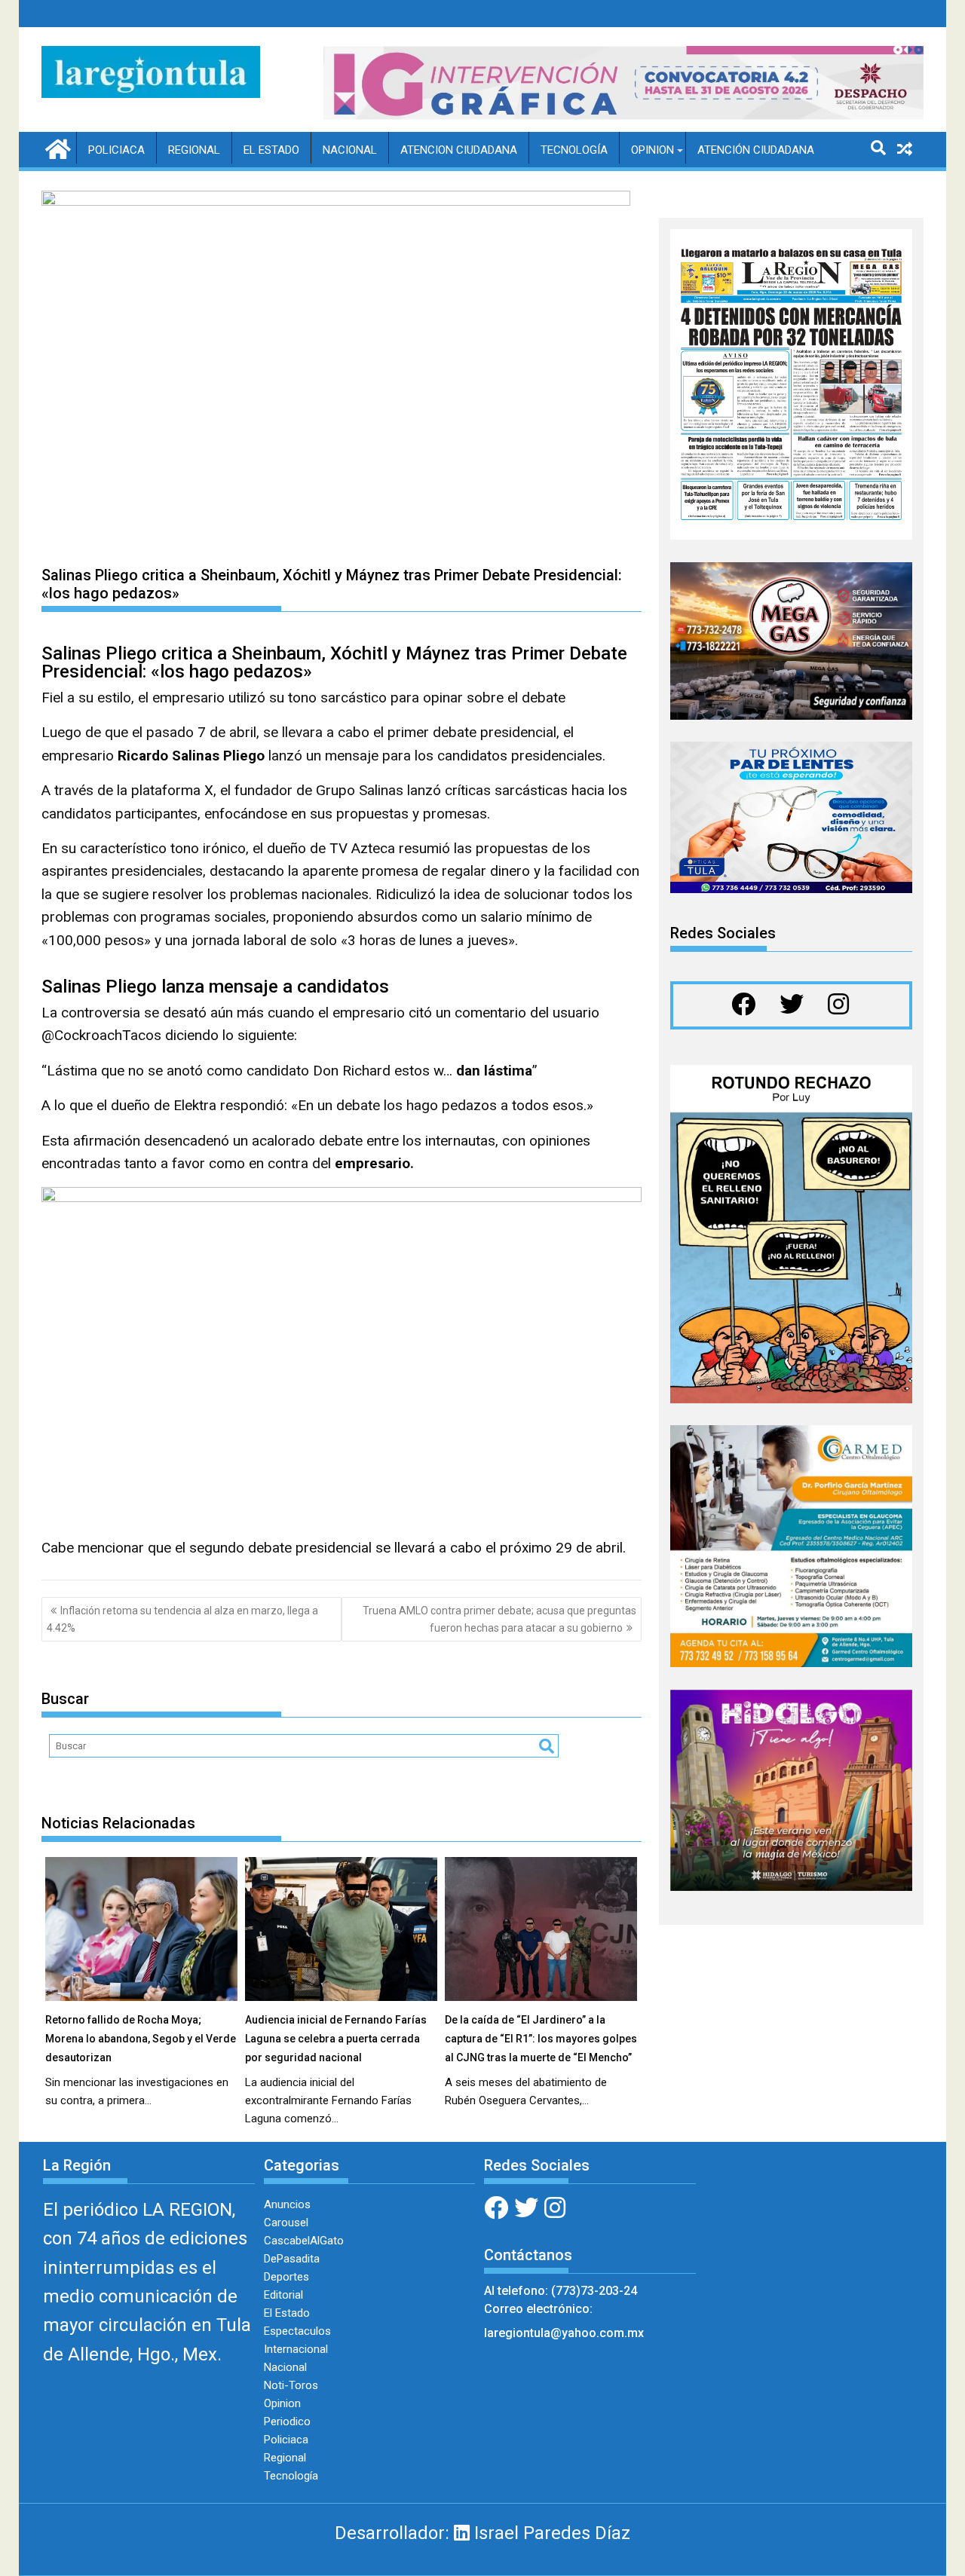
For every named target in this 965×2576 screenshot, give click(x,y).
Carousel (286, 2223)
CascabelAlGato (304, 2241)
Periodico (287, 2422)
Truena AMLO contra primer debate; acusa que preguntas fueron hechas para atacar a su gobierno (499, 1619)
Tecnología (574, 150)
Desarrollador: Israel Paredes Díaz (482, 2533)
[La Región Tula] (56, 148)
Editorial (283, 2295)
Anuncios (287, 2204)
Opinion (653, 150)
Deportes (286, 2277)
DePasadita (292, 2259)
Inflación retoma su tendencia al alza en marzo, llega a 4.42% (182, 1619)
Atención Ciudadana (756, 150)
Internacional (296, 2349)
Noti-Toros (291, 2385)
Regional (194, 150)
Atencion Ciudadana (459, 150)
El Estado (271, 150)
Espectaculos (297, 2331)
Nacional (350, 150)
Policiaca (116, 150)
